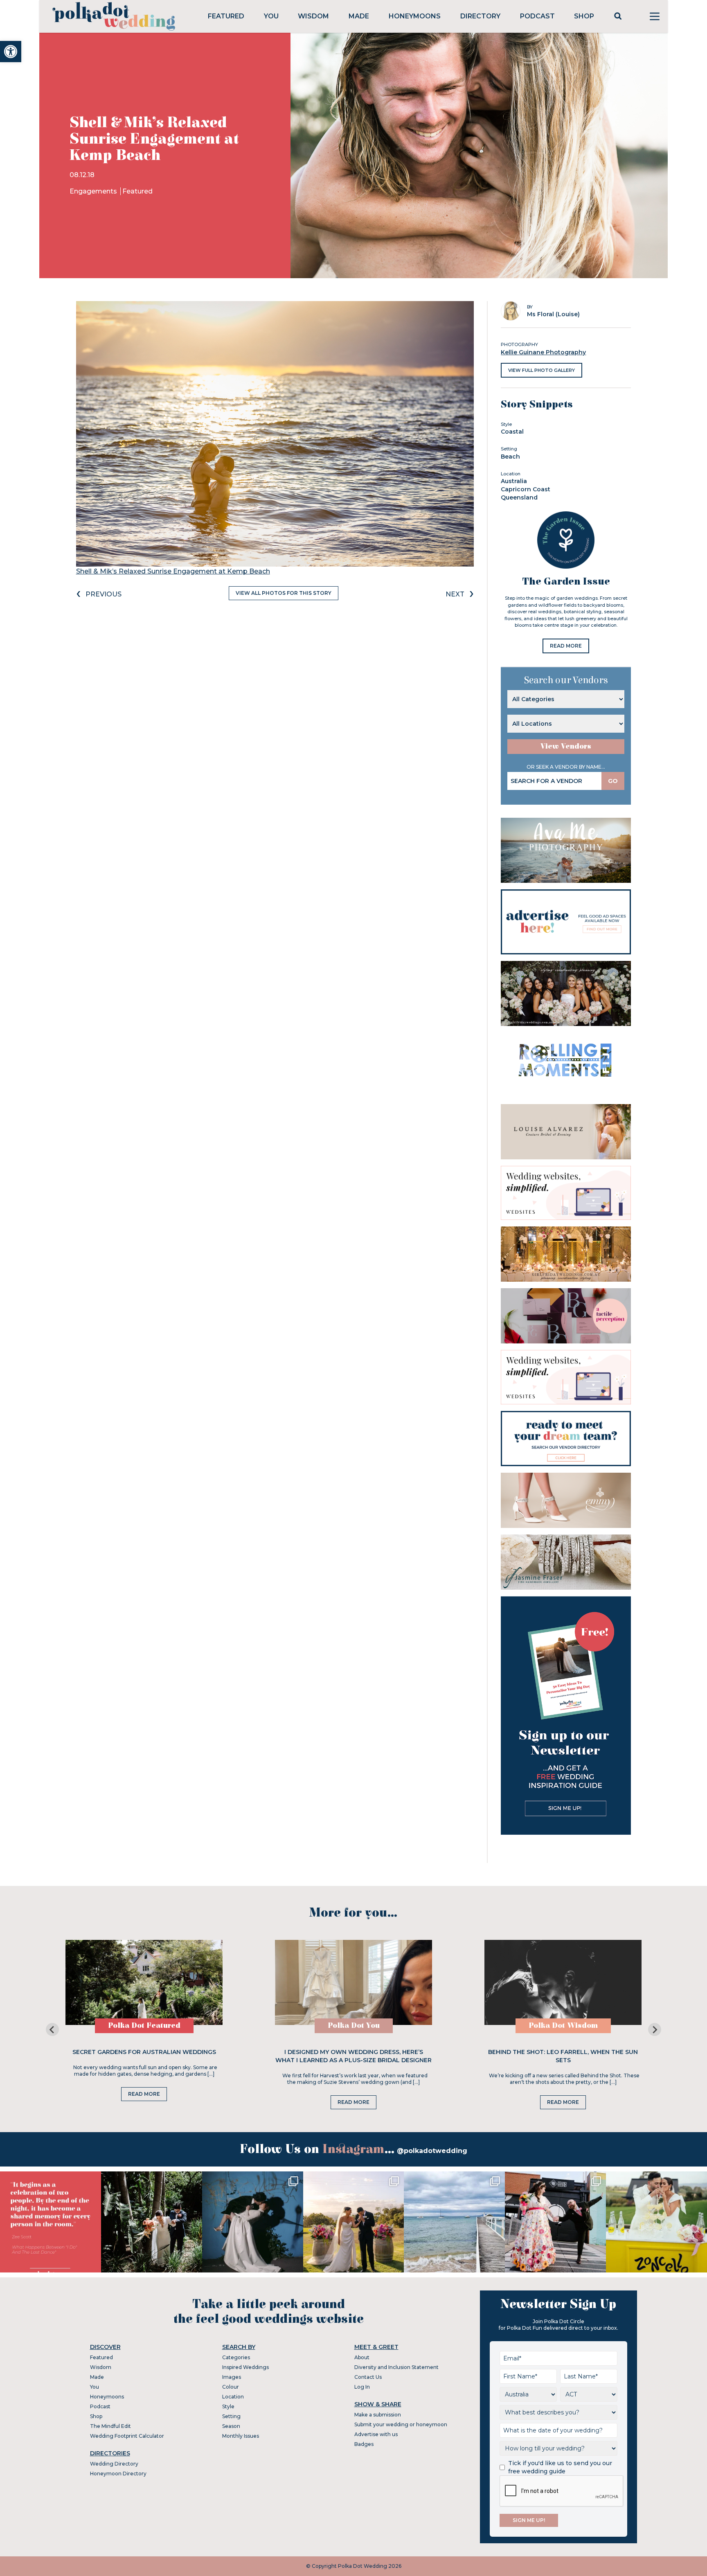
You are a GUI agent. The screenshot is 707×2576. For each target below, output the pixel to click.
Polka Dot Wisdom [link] (563, 2026)
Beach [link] (510, 457)
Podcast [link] (537, 16)
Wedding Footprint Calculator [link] (127, 2436)
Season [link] (231, 2426)
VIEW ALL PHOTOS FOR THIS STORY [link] (284, 593)
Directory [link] (480, 16)
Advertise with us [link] (376, 2434)
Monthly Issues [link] (241, 2436)
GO (613, 781)
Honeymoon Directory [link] (118, 2474)
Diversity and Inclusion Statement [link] (396, 2367)
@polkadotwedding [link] (432, 2151)
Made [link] (359, 16)
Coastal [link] (512, 432)
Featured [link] (226, 16)
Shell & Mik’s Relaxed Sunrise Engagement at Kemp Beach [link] (173, 571)
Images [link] (232, 2377)
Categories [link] (236, 2357)
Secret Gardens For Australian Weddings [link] (144, 2052)
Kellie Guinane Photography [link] (543, 352)
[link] (11, 52)
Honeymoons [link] (415, 16)
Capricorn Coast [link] (526, 489)
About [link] (362, 2357)
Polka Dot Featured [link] (144, 2026)
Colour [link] (231, 2387)
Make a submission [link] (378, 2415)
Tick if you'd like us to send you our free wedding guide (560, 2467)
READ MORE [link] (566, 646)
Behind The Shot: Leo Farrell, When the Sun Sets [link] (563, 2056)
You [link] (271, 16)
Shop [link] (584, 16)
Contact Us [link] (368, 2377)
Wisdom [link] (313, 16)
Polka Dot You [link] (354, 2026)
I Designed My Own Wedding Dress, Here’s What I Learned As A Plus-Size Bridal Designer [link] (353, 2056)
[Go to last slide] (52, 2029)
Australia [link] (514, 481)
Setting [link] (231, 2416)
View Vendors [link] (566, 746)
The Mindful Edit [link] (110, 2426)
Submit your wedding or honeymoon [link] (401, 2424)
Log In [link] (362, 2387)
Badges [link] (364, 2444)
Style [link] (228, 2406)
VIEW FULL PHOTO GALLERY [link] (542, 370)
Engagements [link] (94, 191)
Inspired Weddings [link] (245, 2367)
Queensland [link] (519, 497)
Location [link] (233, 2397)
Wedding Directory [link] (114, 2464)
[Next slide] (655, 2029)
